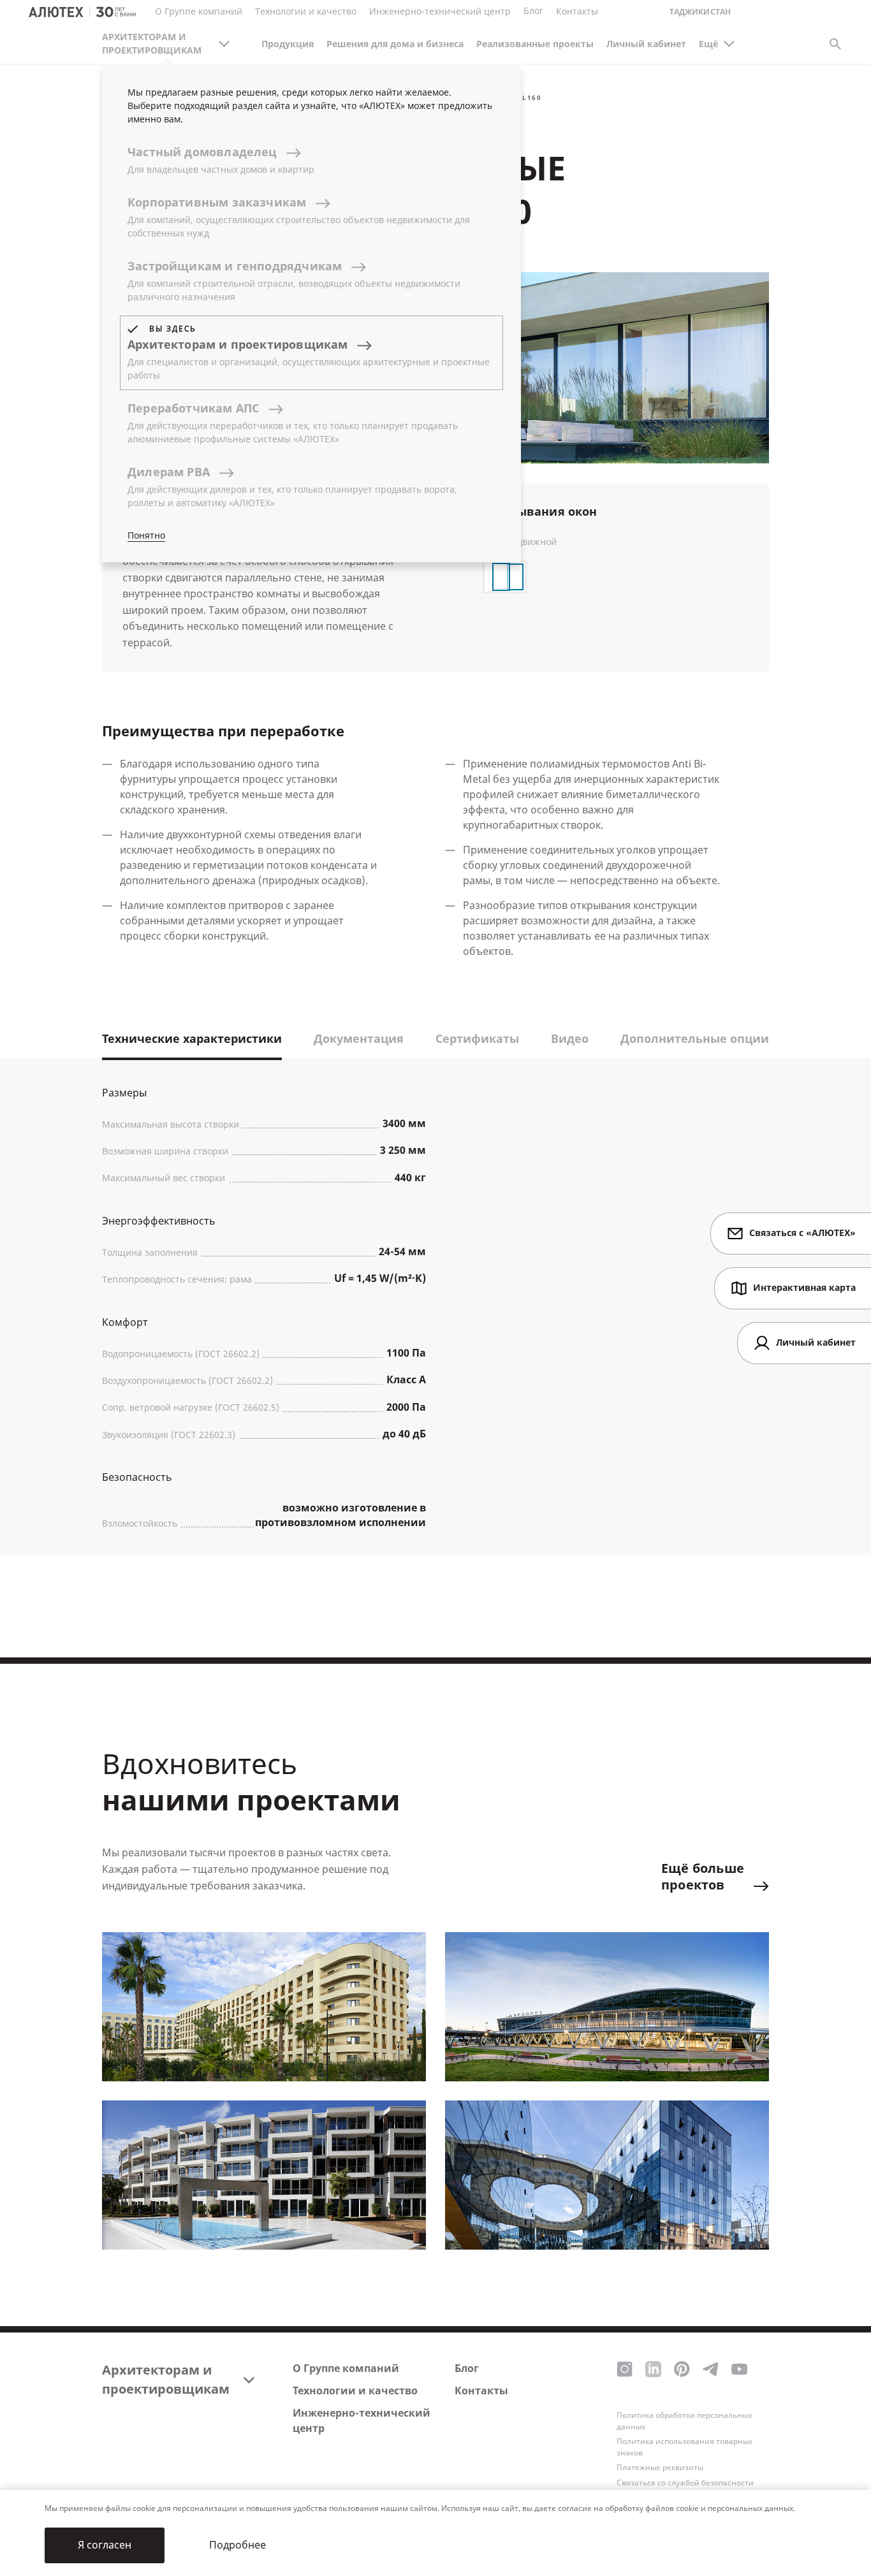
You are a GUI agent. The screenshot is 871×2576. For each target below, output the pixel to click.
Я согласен (105, 2545)
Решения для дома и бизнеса (395, 44)
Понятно (146, 536)
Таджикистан (700, 12)
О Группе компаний (346, 2369)
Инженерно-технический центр (362, 2421)
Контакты (481, 2391)
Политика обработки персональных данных (684, 2421)
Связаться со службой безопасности (685, 2483)
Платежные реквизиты (660, 2468)
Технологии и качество (355, 2391)
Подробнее (238, 2545)
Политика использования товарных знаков (684, 2447)
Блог (533, 11)
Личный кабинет (646, 44)
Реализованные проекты (535, 44)
